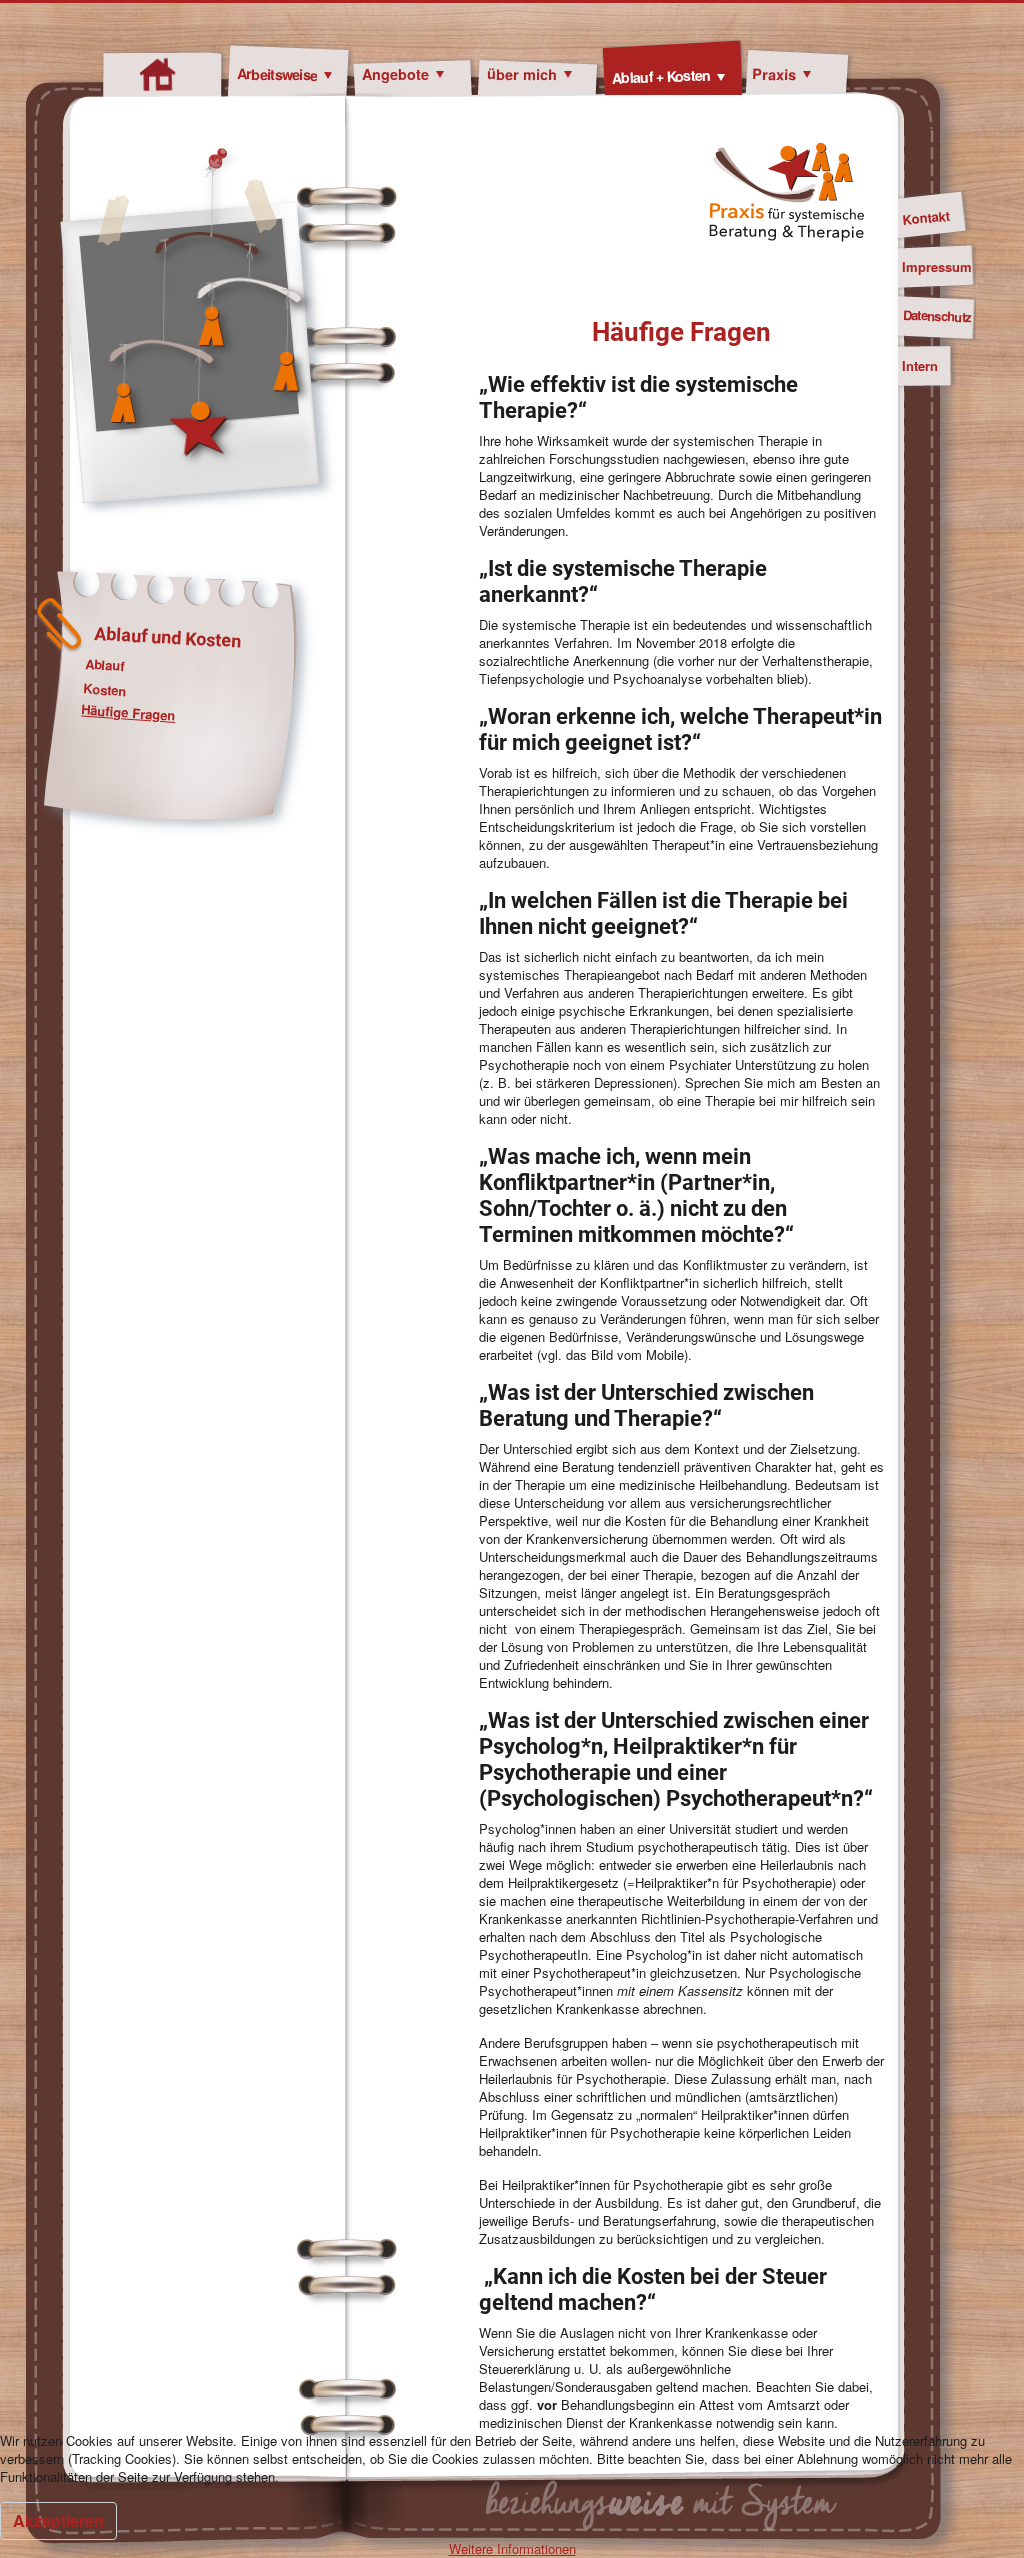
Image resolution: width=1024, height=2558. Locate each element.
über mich (522, 73)
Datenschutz (936, 315)
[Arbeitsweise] (325, 75)
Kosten (105, 689)
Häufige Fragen (128, 713)
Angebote (395, 74)
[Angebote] (436, 75)
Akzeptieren (58, 2520)
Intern (920, 365)
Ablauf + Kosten (661, 76)
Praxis (774, 74)
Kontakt (926, 217)
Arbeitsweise (277, 73)
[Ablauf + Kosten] (717, 77)
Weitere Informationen (512, 2548)
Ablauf (104, 665)
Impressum (937, 266)
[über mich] (564, 75)
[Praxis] (803, 75)
